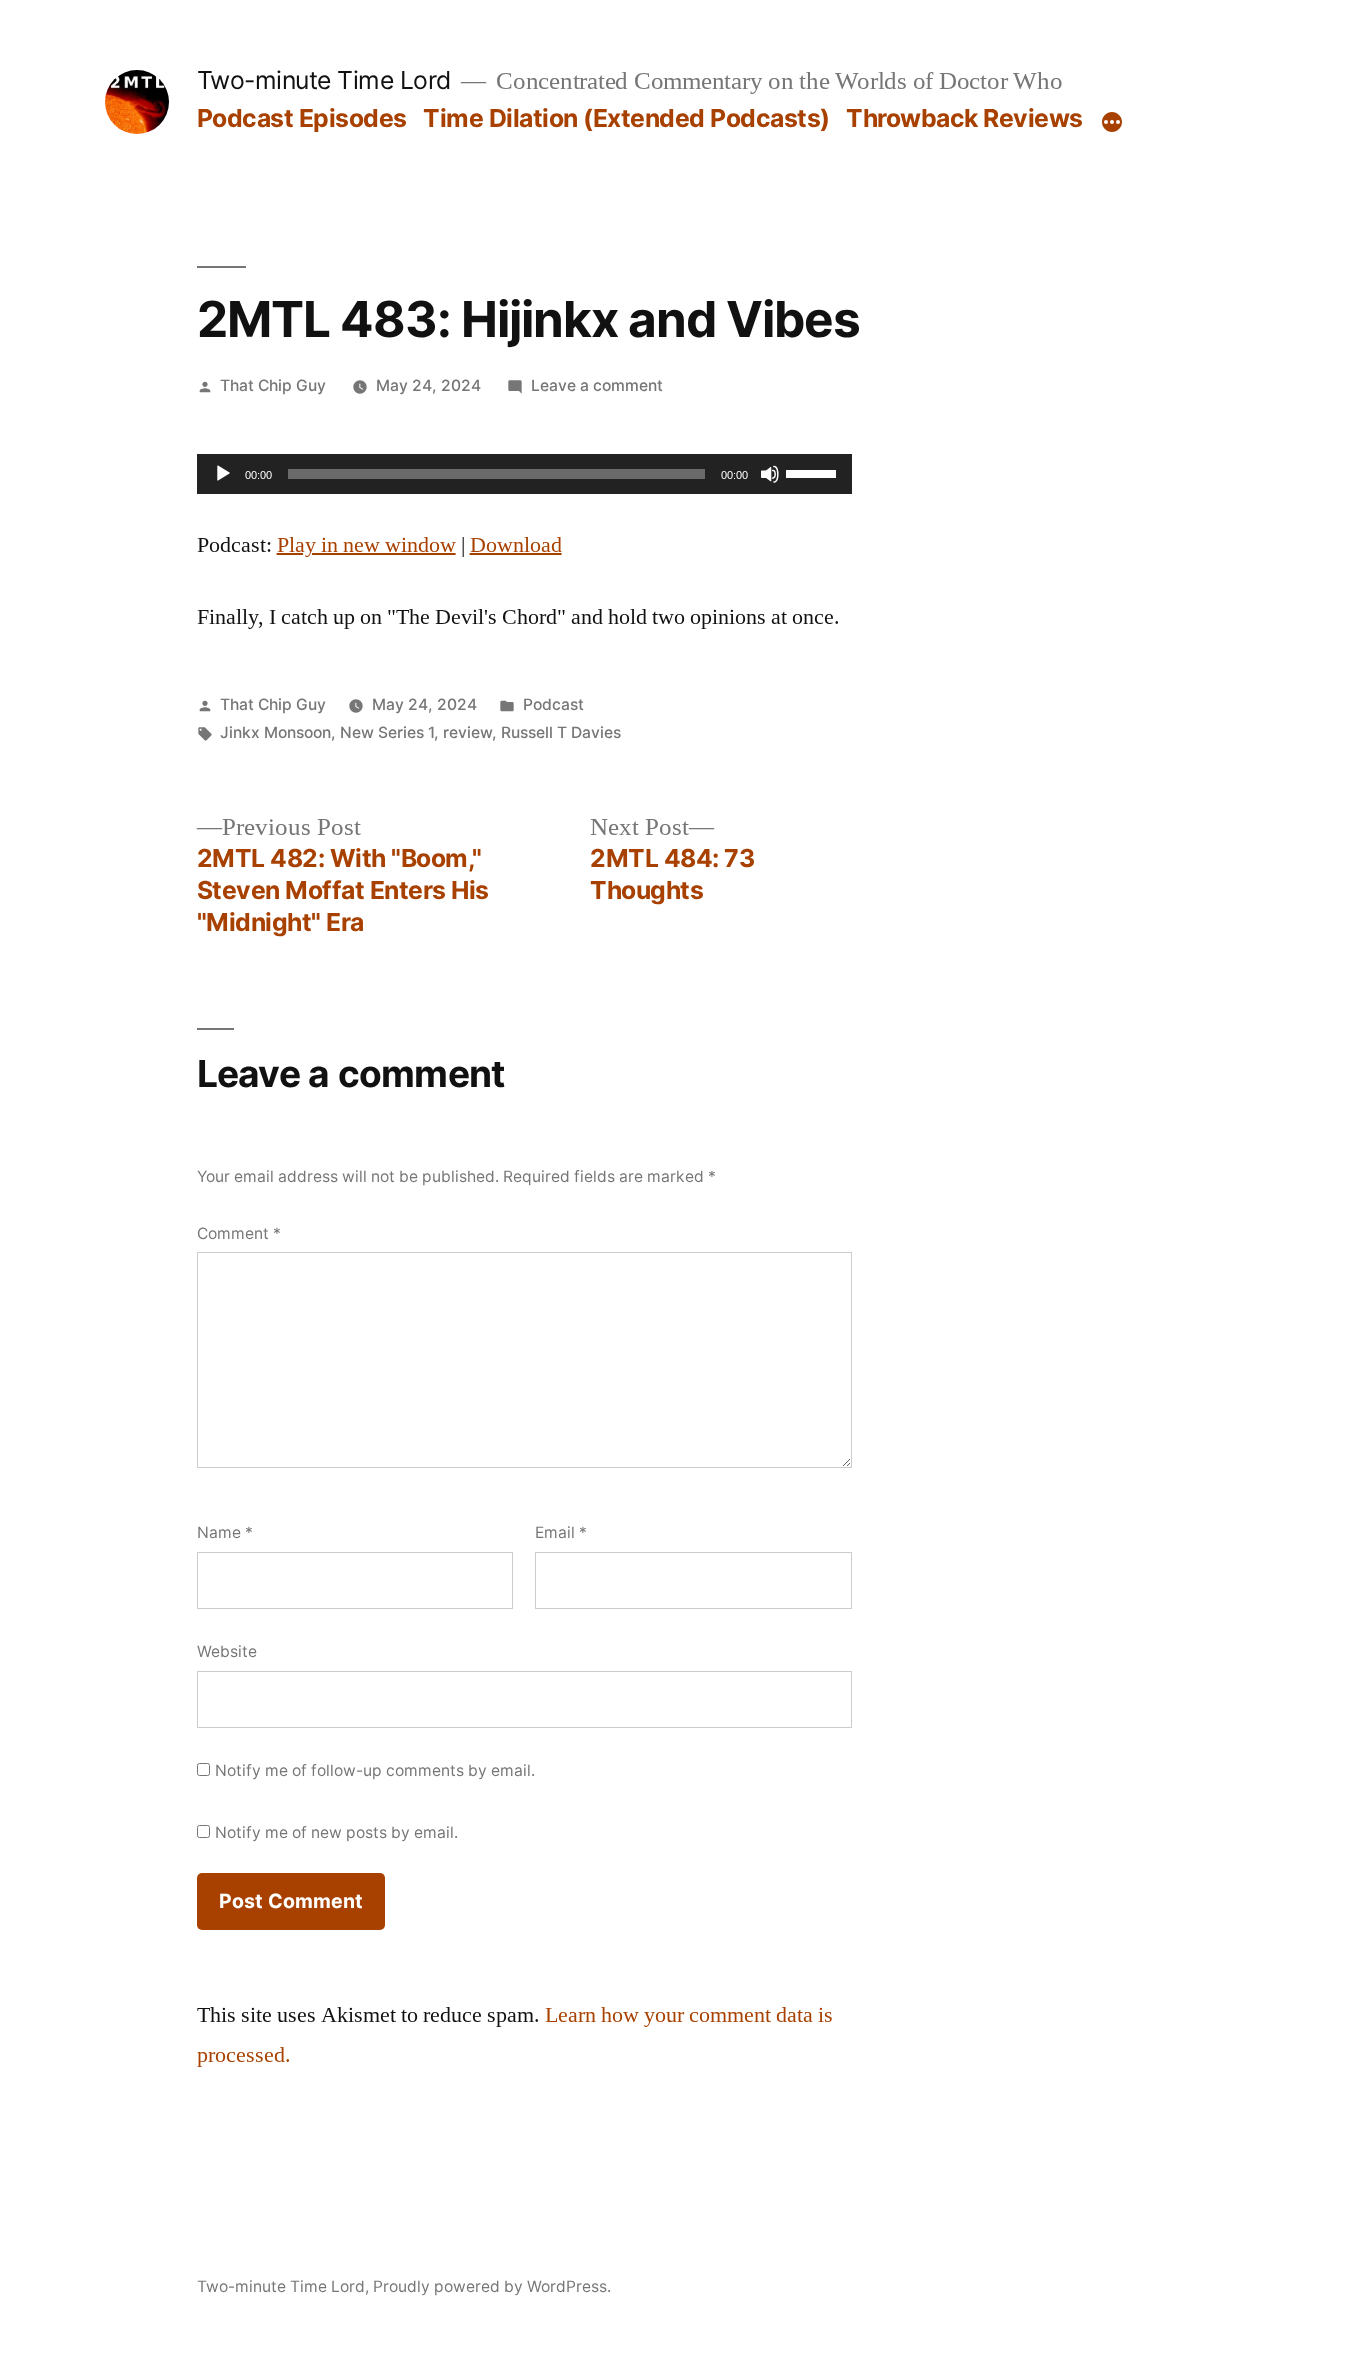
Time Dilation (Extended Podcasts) (626, 118)
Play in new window (366, 545)
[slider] (814, 472)
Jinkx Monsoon (275, 732)
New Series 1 (387, 732)
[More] (1112, 122)
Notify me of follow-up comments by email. (375, 1770)
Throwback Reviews (964, 118)
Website (227, 1651)
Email (561, 1532)
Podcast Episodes (302, 118)
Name (225, 1532)
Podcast (553, 704)
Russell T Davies (561, 732)
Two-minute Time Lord (324, 80)
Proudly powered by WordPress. (492, 2286)
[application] (524, 474)
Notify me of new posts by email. (336, 1832)
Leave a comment (597, 385)
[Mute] (770, 474)
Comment (239, 1233)
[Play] (223, 474)
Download (516, 545)
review (467, 732)
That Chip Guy (273, 385)
